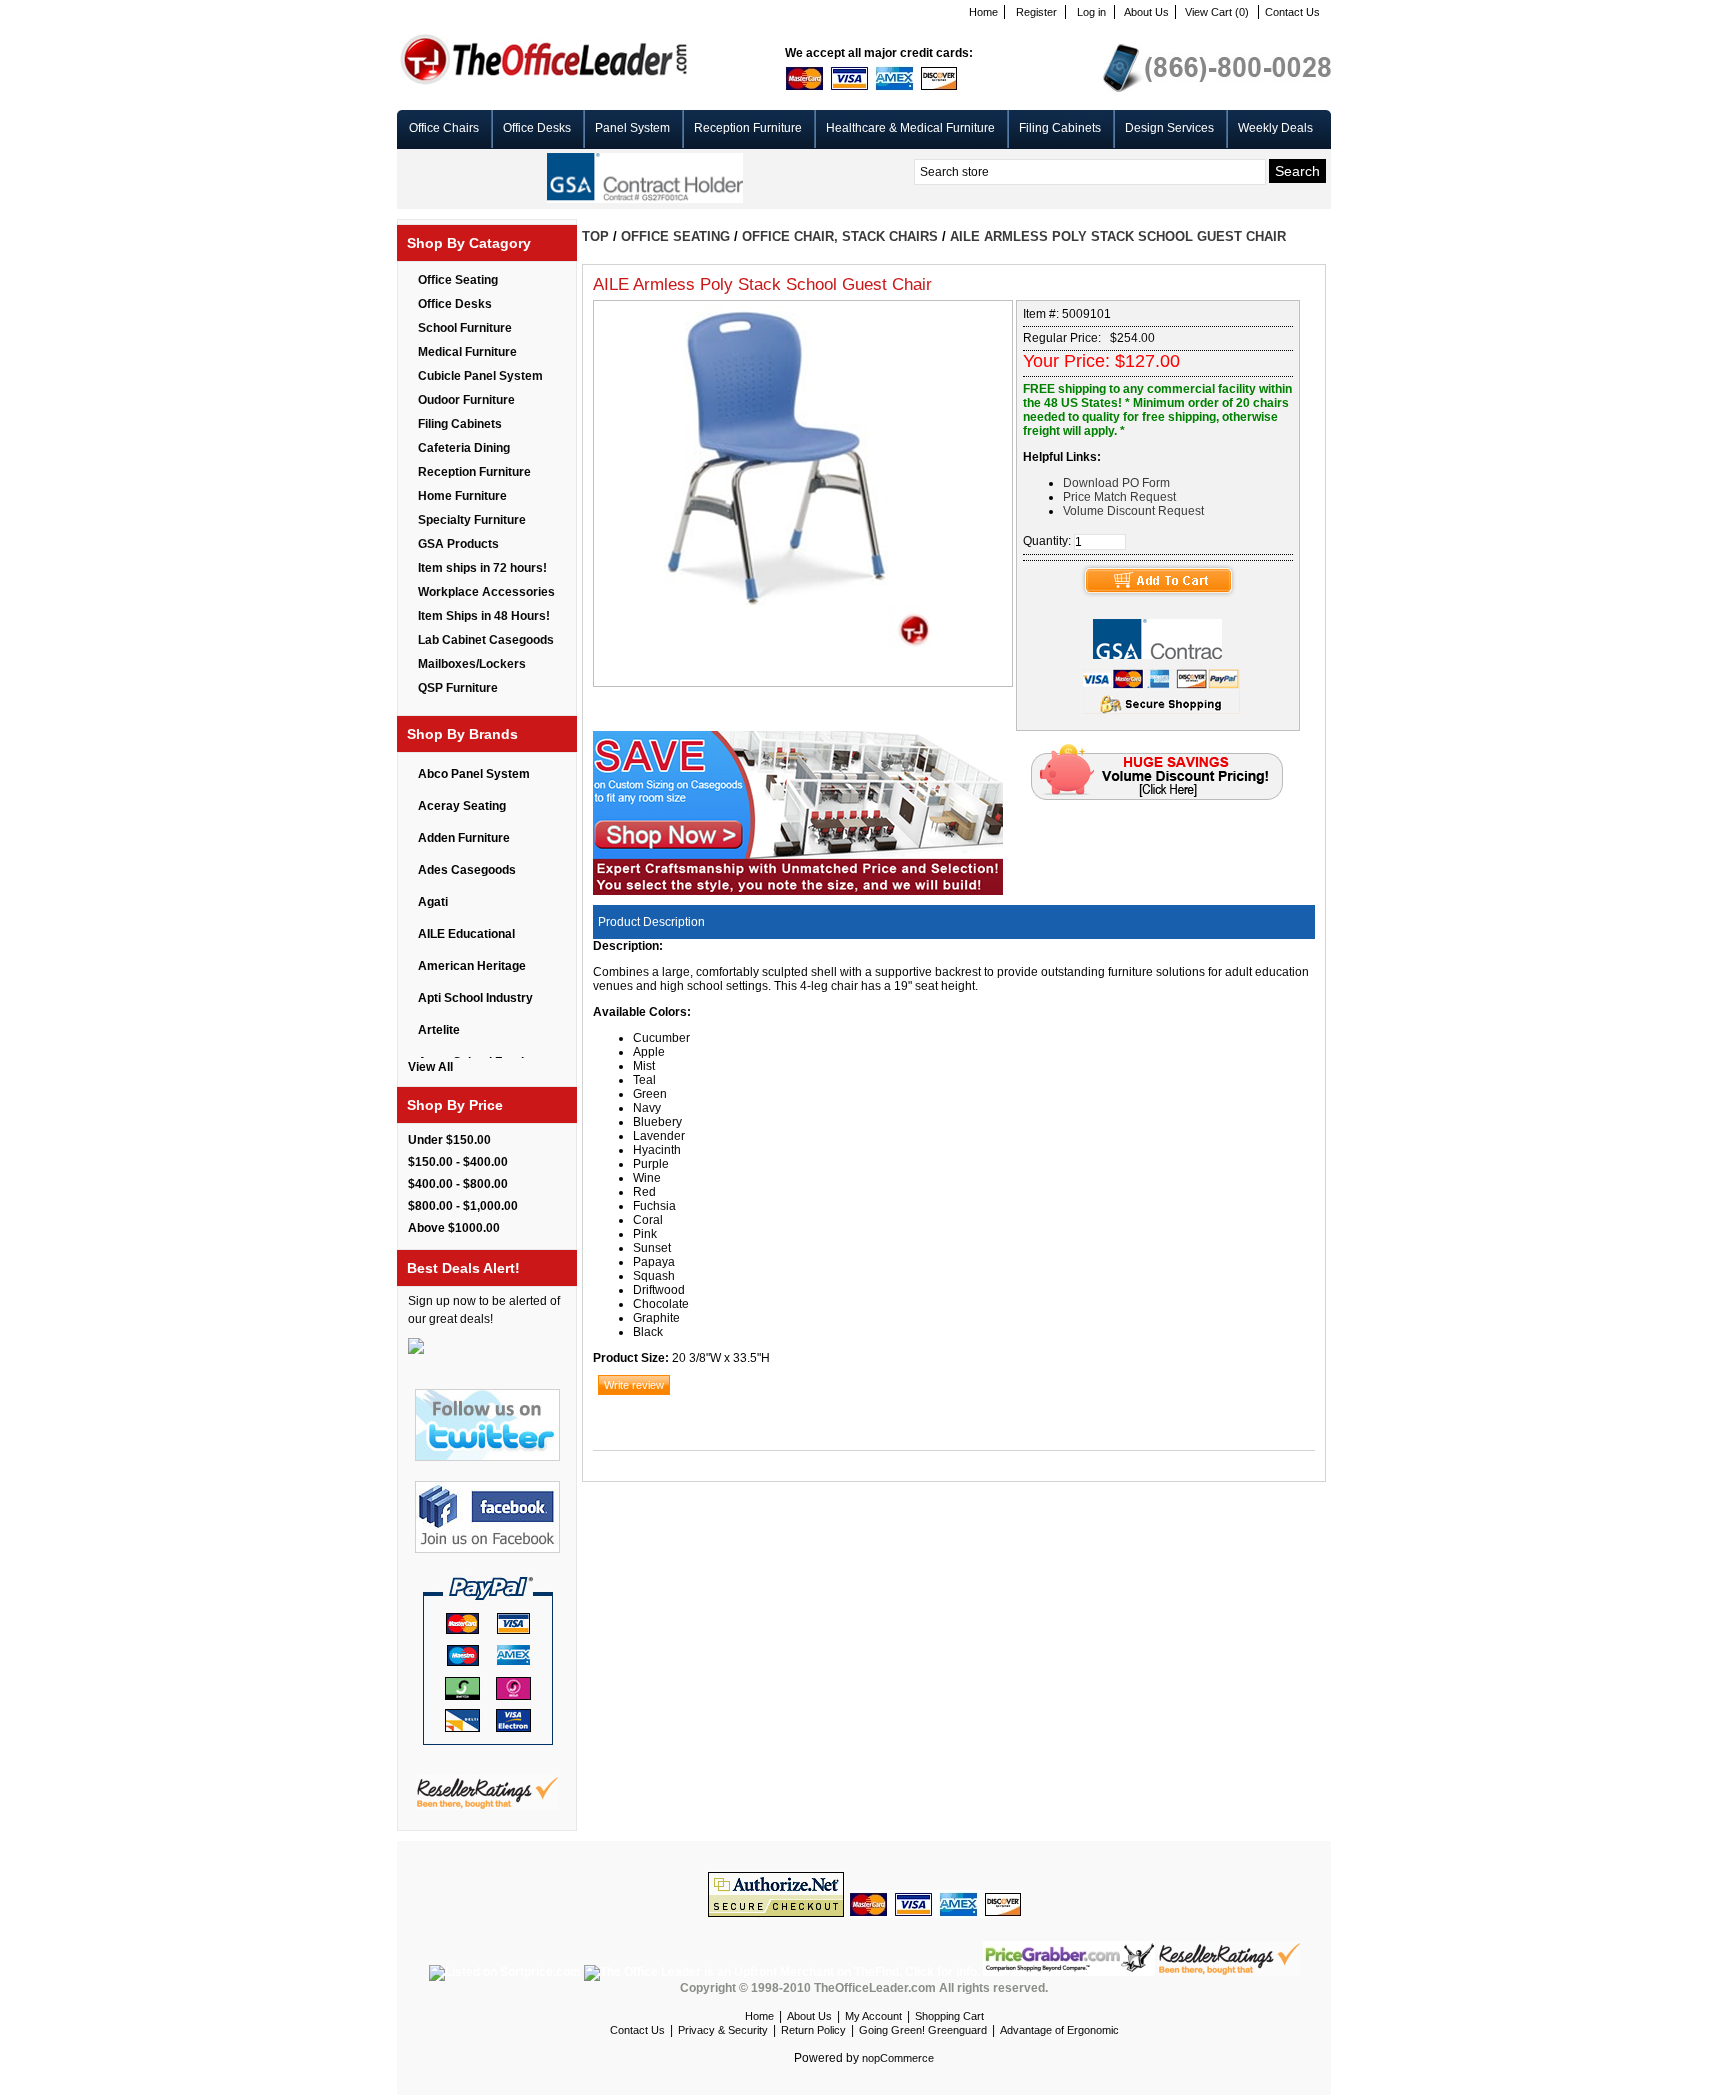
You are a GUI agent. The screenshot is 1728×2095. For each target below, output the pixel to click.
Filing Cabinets (1060, 128)
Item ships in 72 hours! (482, 568)
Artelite (439, 1030)
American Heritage (472, 966)
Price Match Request (1119, 497)
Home (983, 12)
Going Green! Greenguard (923, 2030)
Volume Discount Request (1133, 511)
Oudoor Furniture (466, 400)
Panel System (632, 128)
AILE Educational (466, 934)
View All (430, 1067)
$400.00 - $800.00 (458, 1184)
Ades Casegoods (467, 870)
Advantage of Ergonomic (1059, 2030)
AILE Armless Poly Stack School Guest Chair (1118, 236)
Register (1036, 12)
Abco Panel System (474, 774)
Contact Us (1292, 12)
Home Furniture (462, 496)
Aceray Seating (462, 806)
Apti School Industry (475, 998)
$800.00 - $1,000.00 (463, 1206)
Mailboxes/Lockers (472, 664)
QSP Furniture (458, 688)
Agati (433, 902)
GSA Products (458, 544)
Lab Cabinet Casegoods (486, 640)
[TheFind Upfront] (783, 1972)
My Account (873, 2016)
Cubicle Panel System (480, 376)
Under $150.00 (449, 1140)
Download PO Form (1116, 483)
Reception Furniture (748, 128)
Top (595, 236)
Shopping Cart (949, 2016)
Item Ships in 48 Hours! (484, 616)
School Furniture (465, 328)
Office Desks (537, 128)
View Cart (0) (1217, 12)
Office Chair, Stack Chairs (840, 236)
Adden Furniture (464, 838)
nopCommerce (898, 2058)
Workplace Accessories (486, 592)
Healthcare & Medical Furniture (910, 128)
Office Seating (458, 280)
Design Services (1169, 128)
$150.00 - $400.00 (458, 1162)
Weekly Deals (1275, 128)
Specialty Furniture (472, 520)
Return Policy (813, 2030)
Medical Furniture (467, 352)
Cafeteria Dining (464, 448)
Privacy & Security (723, 2030)
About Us (1146, 12)
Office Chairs (444, 128)
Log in (1091, 12)
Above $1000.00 (454, 1228)
